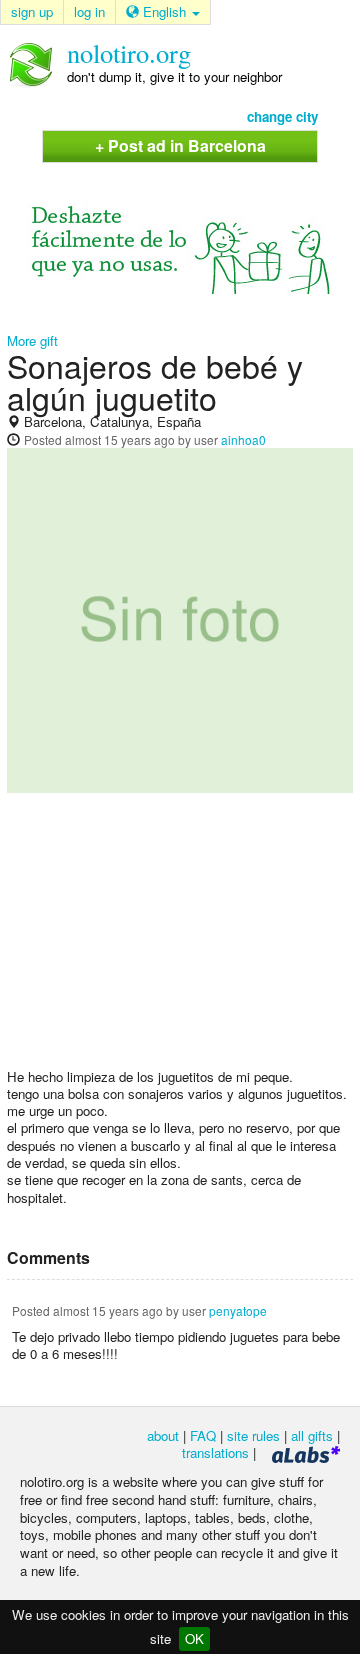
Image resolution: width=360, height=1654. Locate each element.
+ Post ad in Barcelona (180, 145)
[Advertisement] (180, 938)
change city (282, 116)
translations (215, 1452)
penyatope (238, 1310)
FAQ (203, 1435)
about (163, 1435)
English (164, 11)
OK (194, 1638)
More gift (32, 340)
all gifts (312, 1435)
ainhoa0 (243, 439)
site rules (253, 1435)
